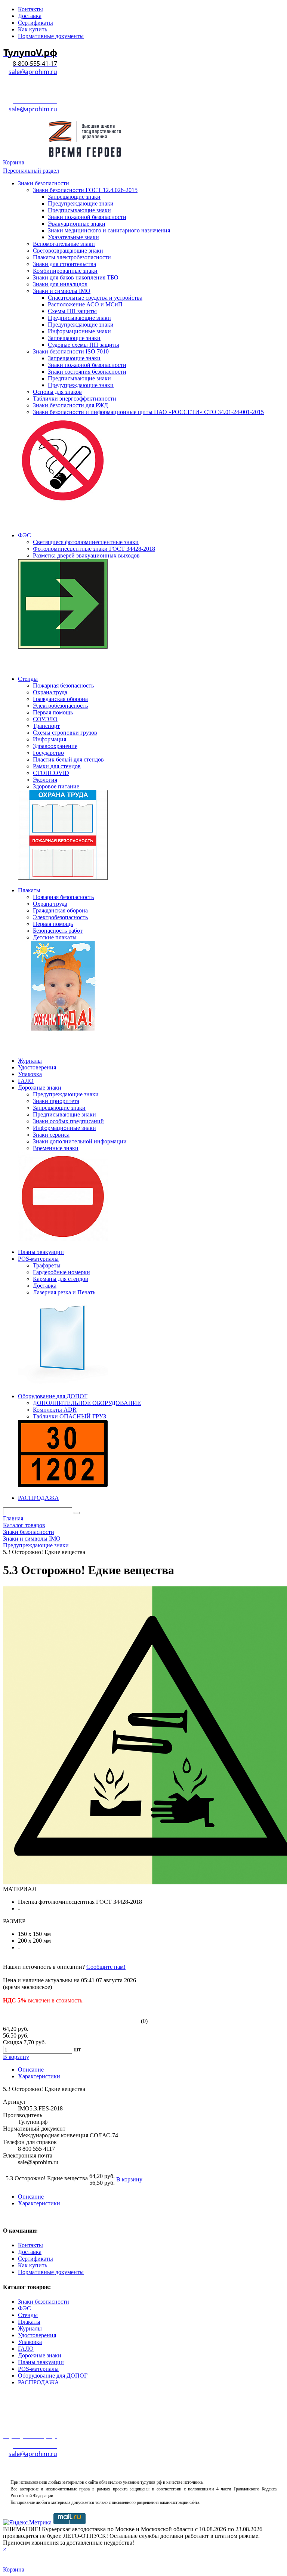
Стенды (28, 2315)
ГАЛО (26, 2349)
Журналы (30, 2328)
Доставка (30, 2252)
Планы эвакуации (41, 2362)
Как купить (33, 2265)
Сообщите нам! (106, 1967)
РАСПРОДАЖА (38, 2382)
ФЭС (24, 2308)
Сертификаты (36, 2259)
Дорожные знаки (40, 2355)
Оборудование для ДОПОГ (53, 2376)
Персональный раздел (31, 171)
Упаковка (30, 2342)
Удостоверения (37, 2335)
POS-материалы (38, 2369)
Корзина (14, 162)
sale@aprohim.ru (33, 72)
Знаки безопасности (44, 2302)
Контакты (30, 2245)
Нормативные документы (51, 2272)
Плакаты (29, 2322)
